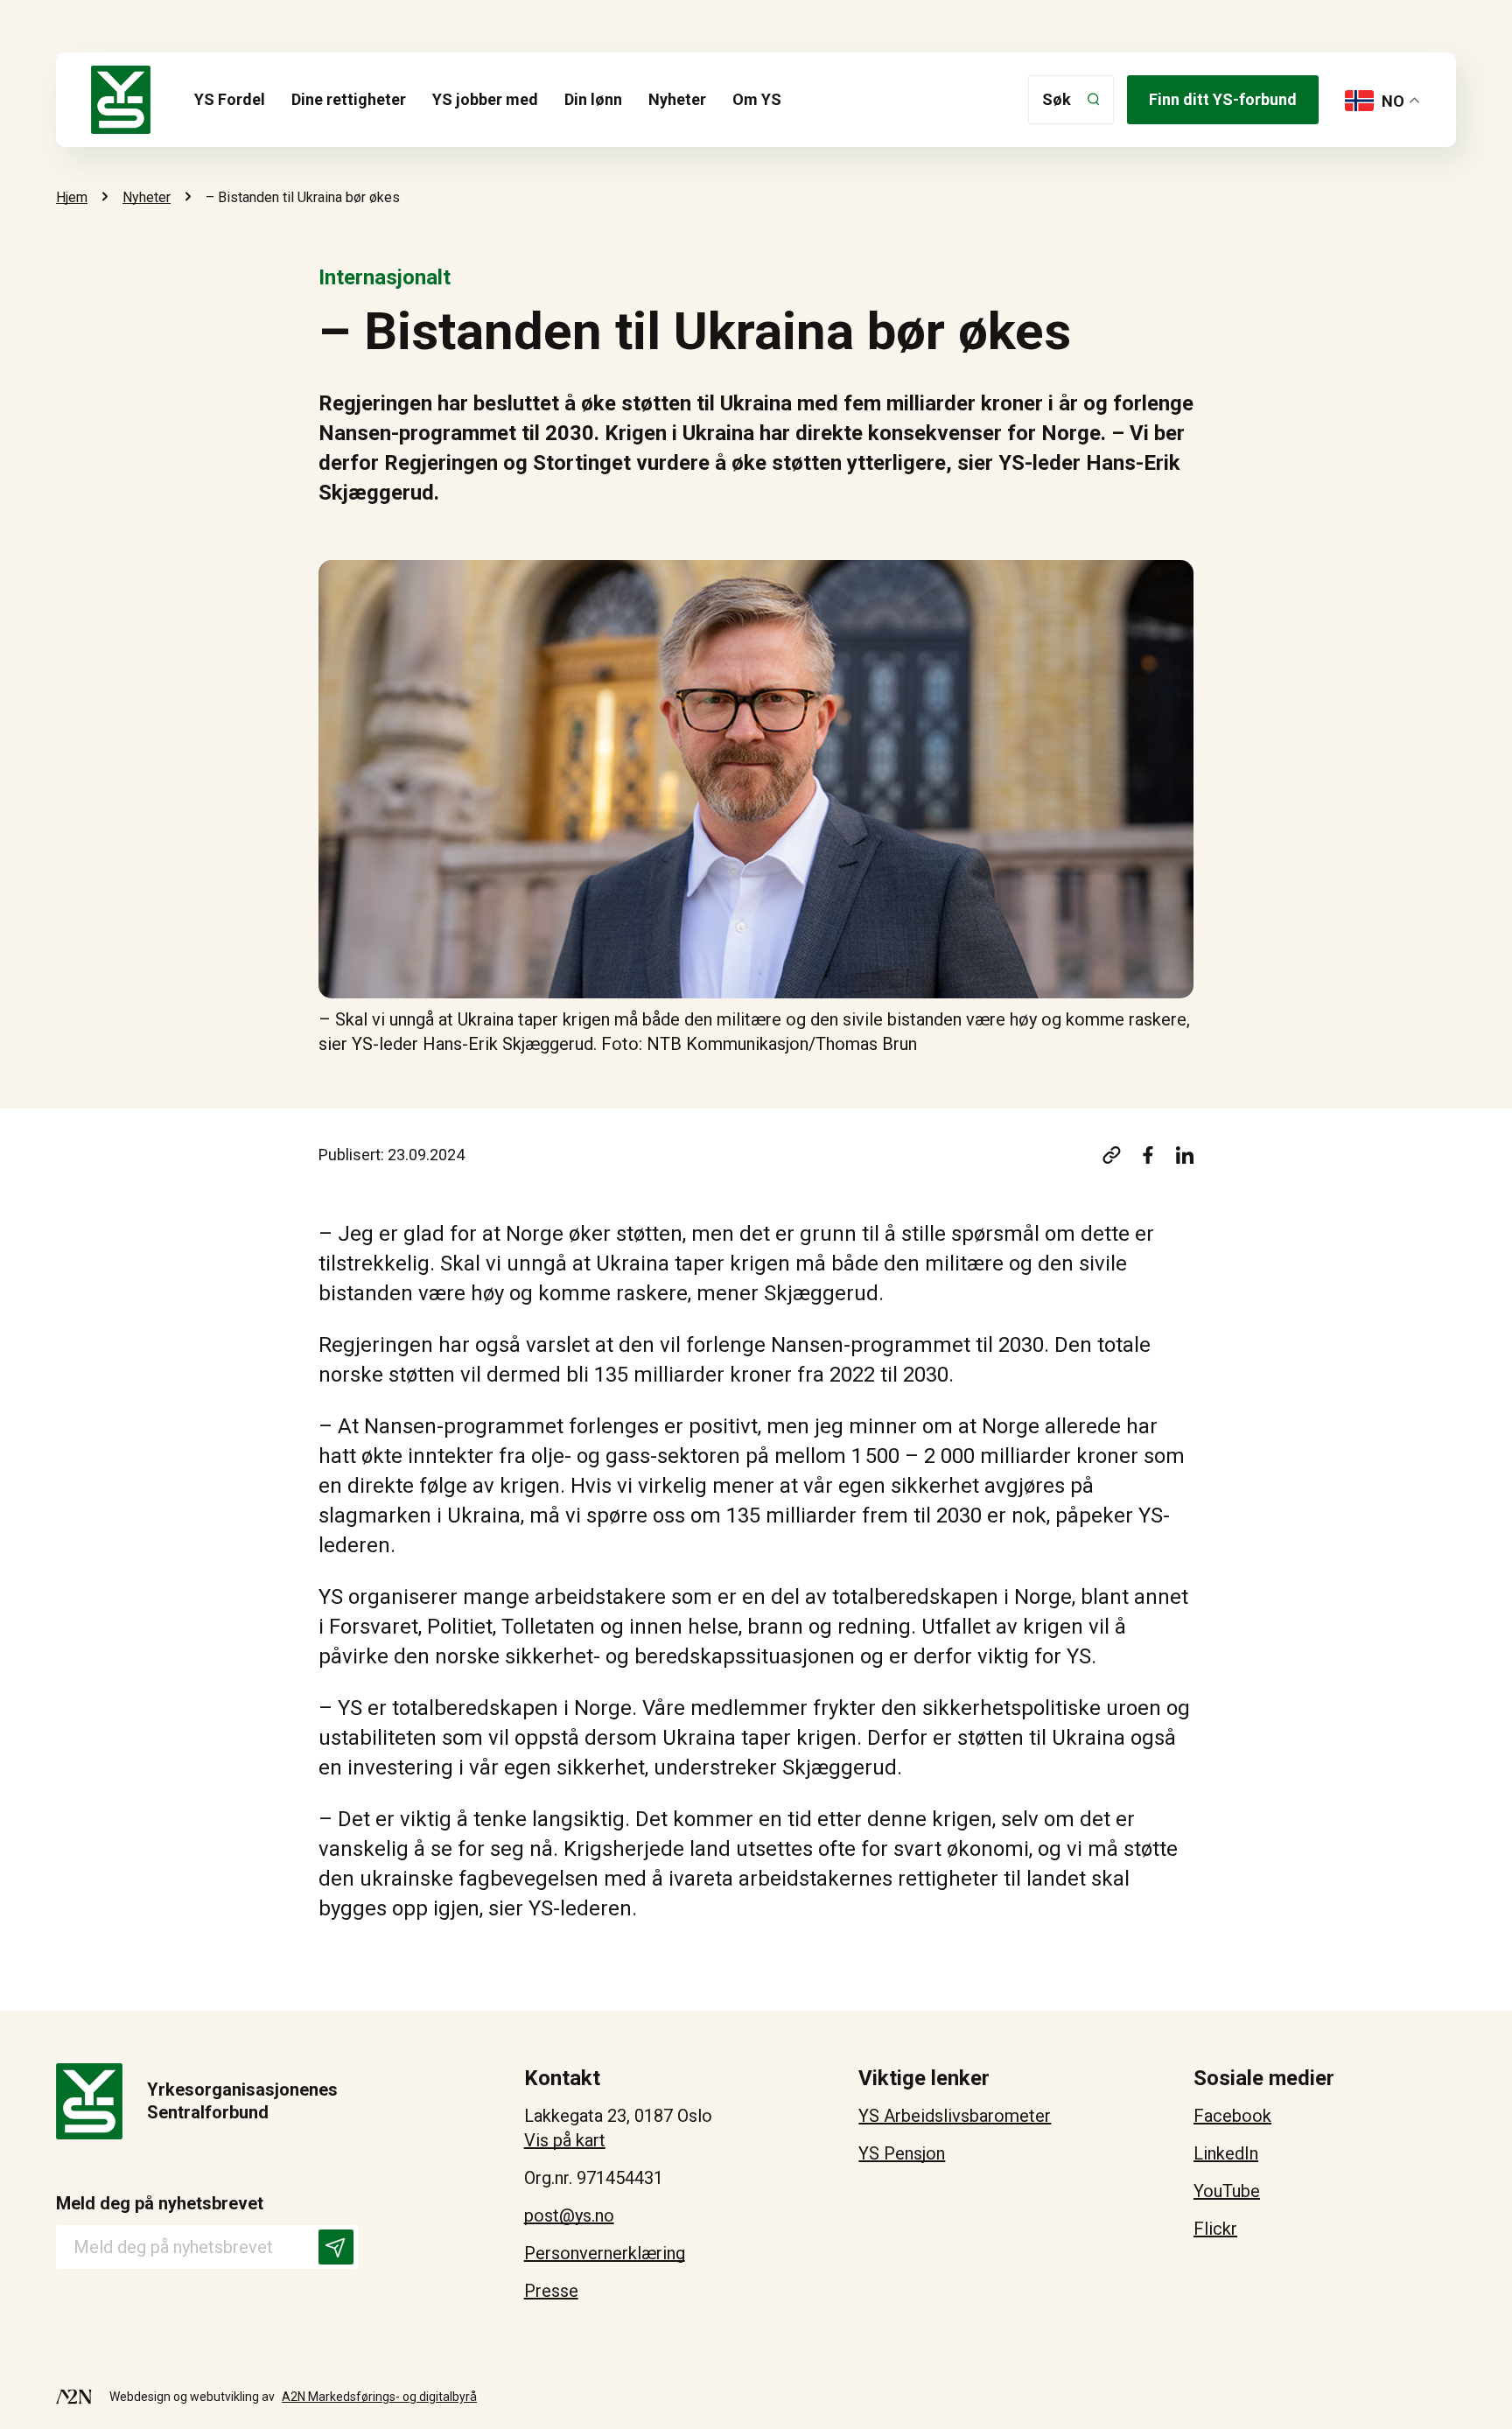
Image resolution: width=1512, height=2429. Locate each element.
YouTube (1227, 2191)
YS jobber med (485, 99)
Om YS (757, 99)
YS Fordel (230, 99)
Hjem (72, 197)
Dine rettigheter (349, 99)
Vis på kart (565, 2140)
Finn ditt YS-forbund (1223, 99)
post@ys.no (569, 2215)
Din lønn (593, 99)
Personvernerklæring (605, 2253)
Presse (551, 2291)
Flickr (1215, 2229)
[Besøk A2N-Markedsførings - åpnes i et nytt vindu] (74, 2397)
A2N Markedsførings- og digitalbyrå (379, 2397)
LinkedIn (1226, 2153)
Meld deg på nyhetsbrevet (160, 2203)
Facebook (1232, 2116)
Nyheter (677, 99)
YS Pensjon (902, 2153)
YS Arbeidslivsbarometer (955, 2116)
